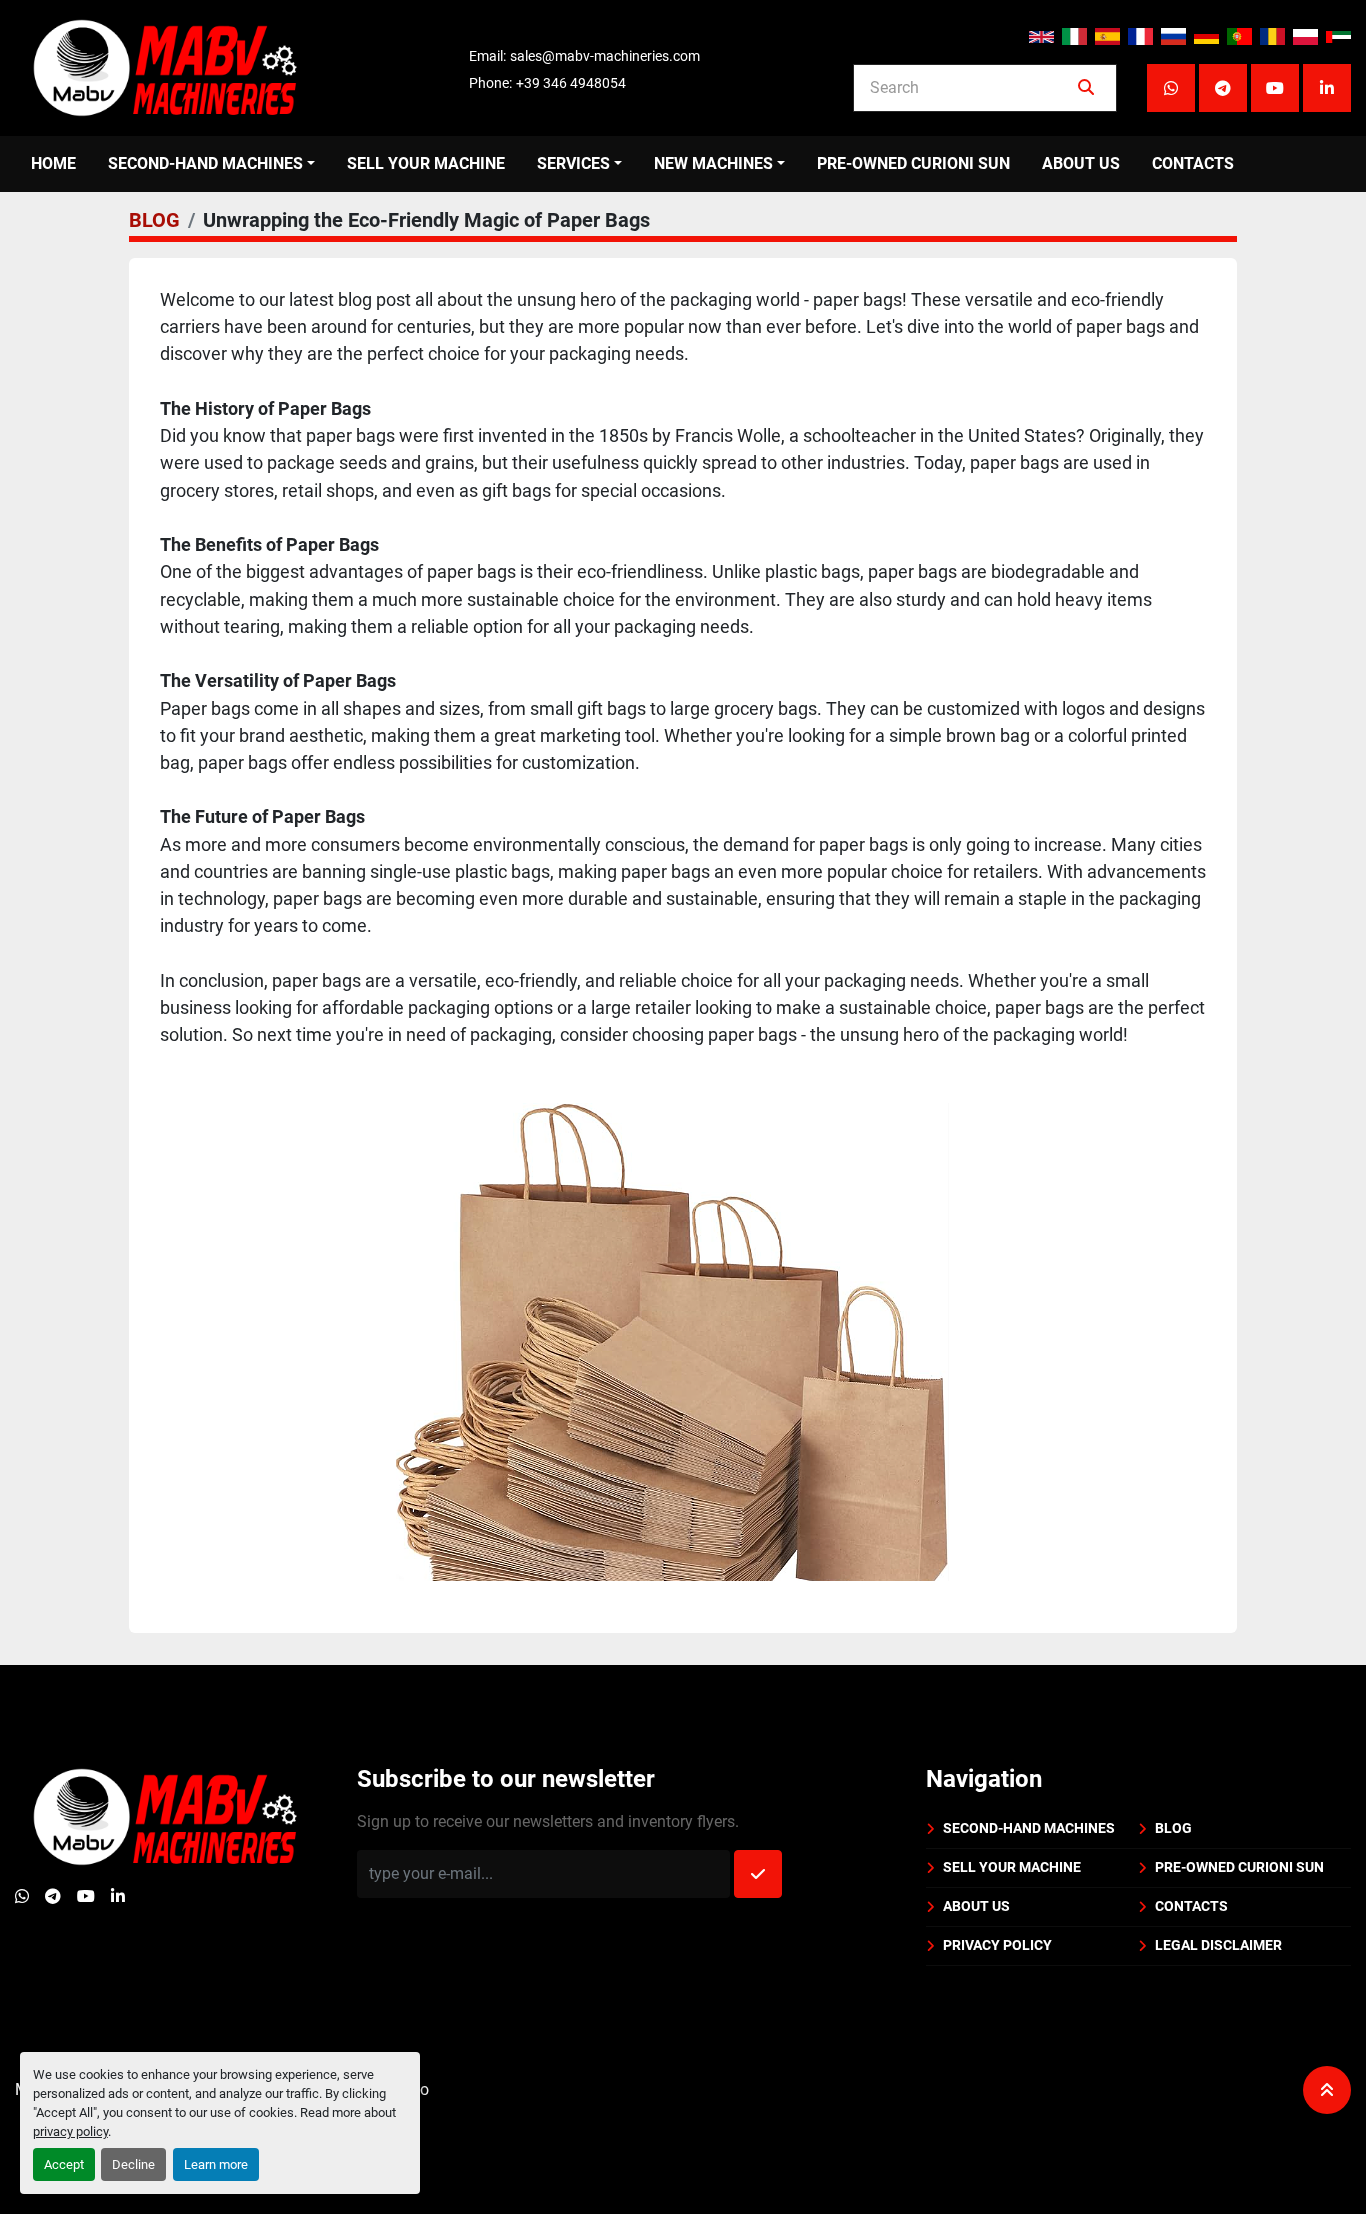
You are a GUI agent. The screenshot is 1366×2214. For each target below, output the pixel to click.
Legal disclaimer (1218, 1945)
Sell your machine (426, 163)
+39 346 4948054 (571, 83)
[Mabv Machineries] (165, 1815)
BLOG (154, 220)
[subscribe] (758, 1874)
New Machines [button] (713, 163)
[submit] (1086, 88)
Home (53, 163)
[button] (211, 164)
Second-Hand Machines (205, 163)
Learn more (216, 2164)
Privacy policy (997, 1945)
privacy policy (70, 2131)
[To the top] (1327, 2090)
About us (1081, 163)
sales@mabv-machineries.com (605, 56)
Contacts (1193, 163)
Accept (64, 2164)
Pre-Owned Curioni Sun (913, 163)
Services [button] (573, 163)
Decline (133, 2164)
